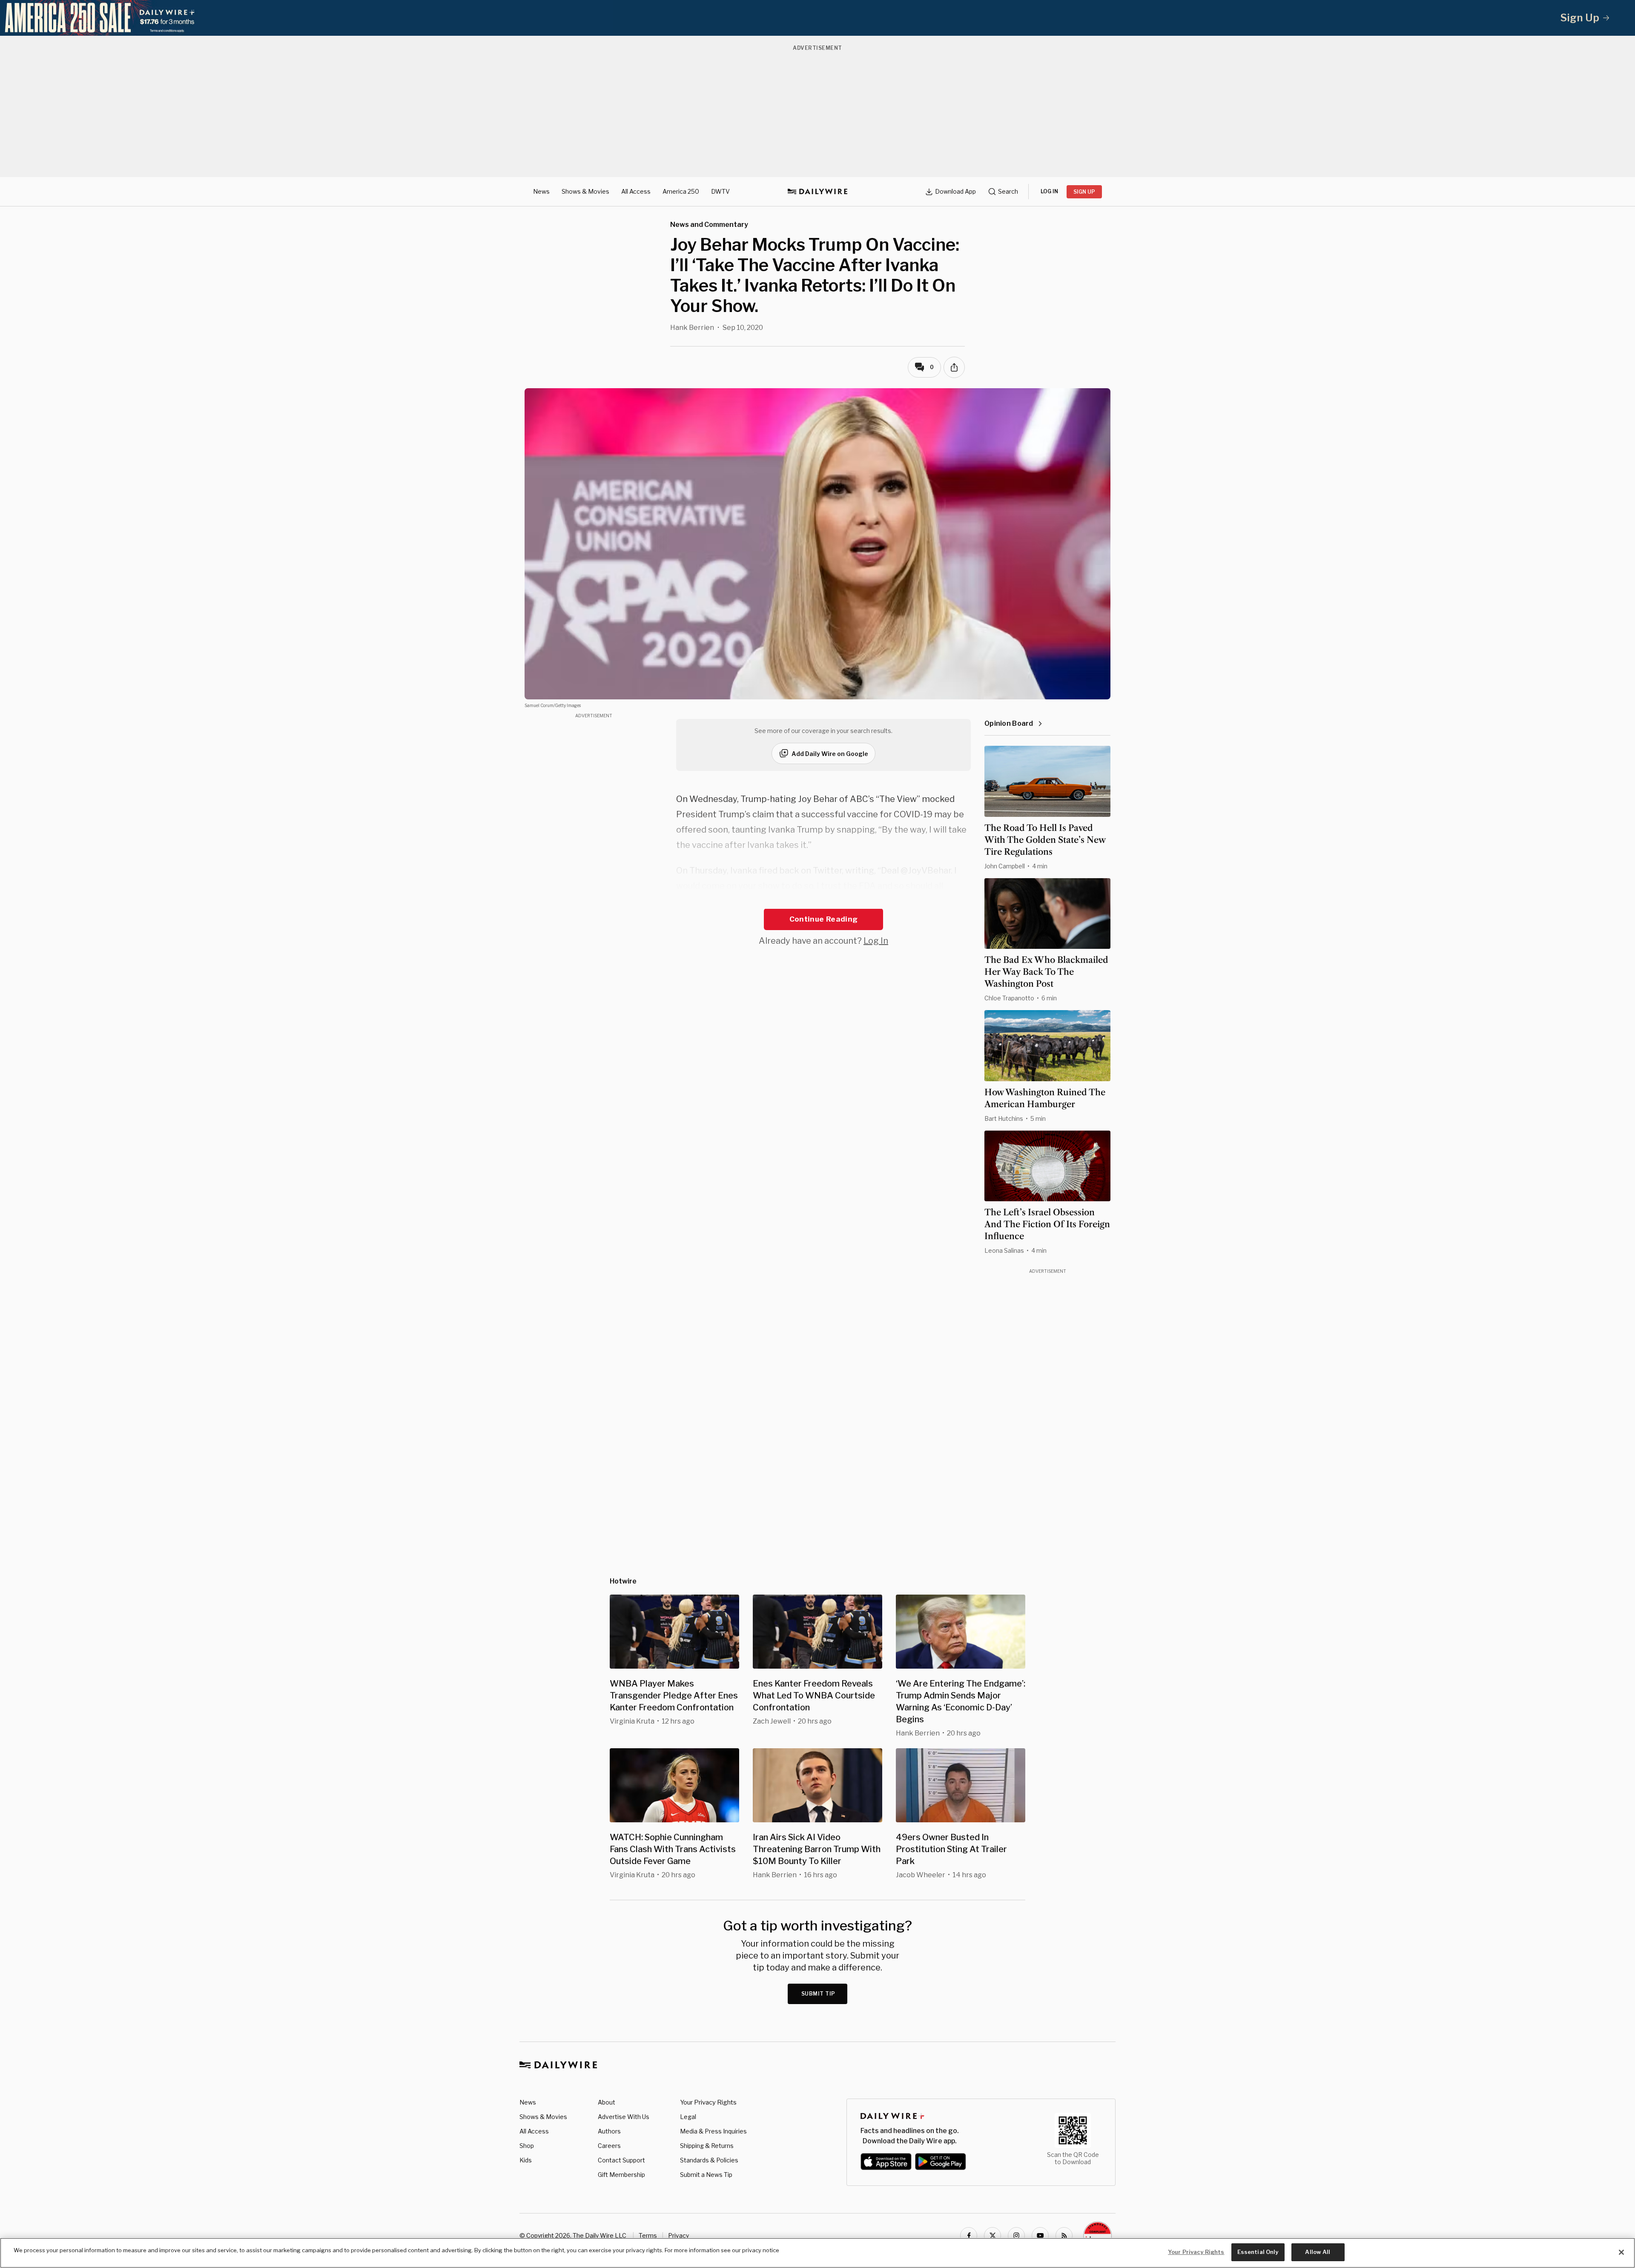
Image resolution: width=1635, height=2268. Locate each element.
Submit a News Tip (706, 2175)
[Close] (1621, 2252)
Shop (527, 2146)
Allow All (1318, 2252)
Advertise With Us (624, 2117)
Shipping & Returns (707, 2146)
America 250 (681, 191)
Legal (688, 2117)
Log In (876, 941)
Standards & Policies (709, 2160)
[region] (817, 2253)
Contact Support (621, 2160)
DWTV (720, 191)
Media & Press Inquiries (713, 2131)
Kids (526, 2160)
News (541, 191)
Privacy (678, 2235)
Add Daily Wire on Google (830, 754)
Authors (609, 2131)
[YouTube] (1040, 2236)
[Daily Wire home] (817, 192)
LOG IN (1049, 191)
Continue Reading (823, 919)
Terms (648, 2235)
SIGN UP (1084, 192)
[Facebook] (969, 2236)
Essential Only (1258, 2252)
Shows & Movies (585, 191)
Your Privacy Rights (708, 2102)
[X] (992, 2236)
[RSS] (1064, 2236)
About (607, 2102)
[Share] (954, 367)
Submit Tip (818, 1994)
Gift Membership (621, 2175)
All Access (636, 191)
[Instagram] (1016, 2236)
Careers (609, 2146)
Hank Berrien (692, 328)
